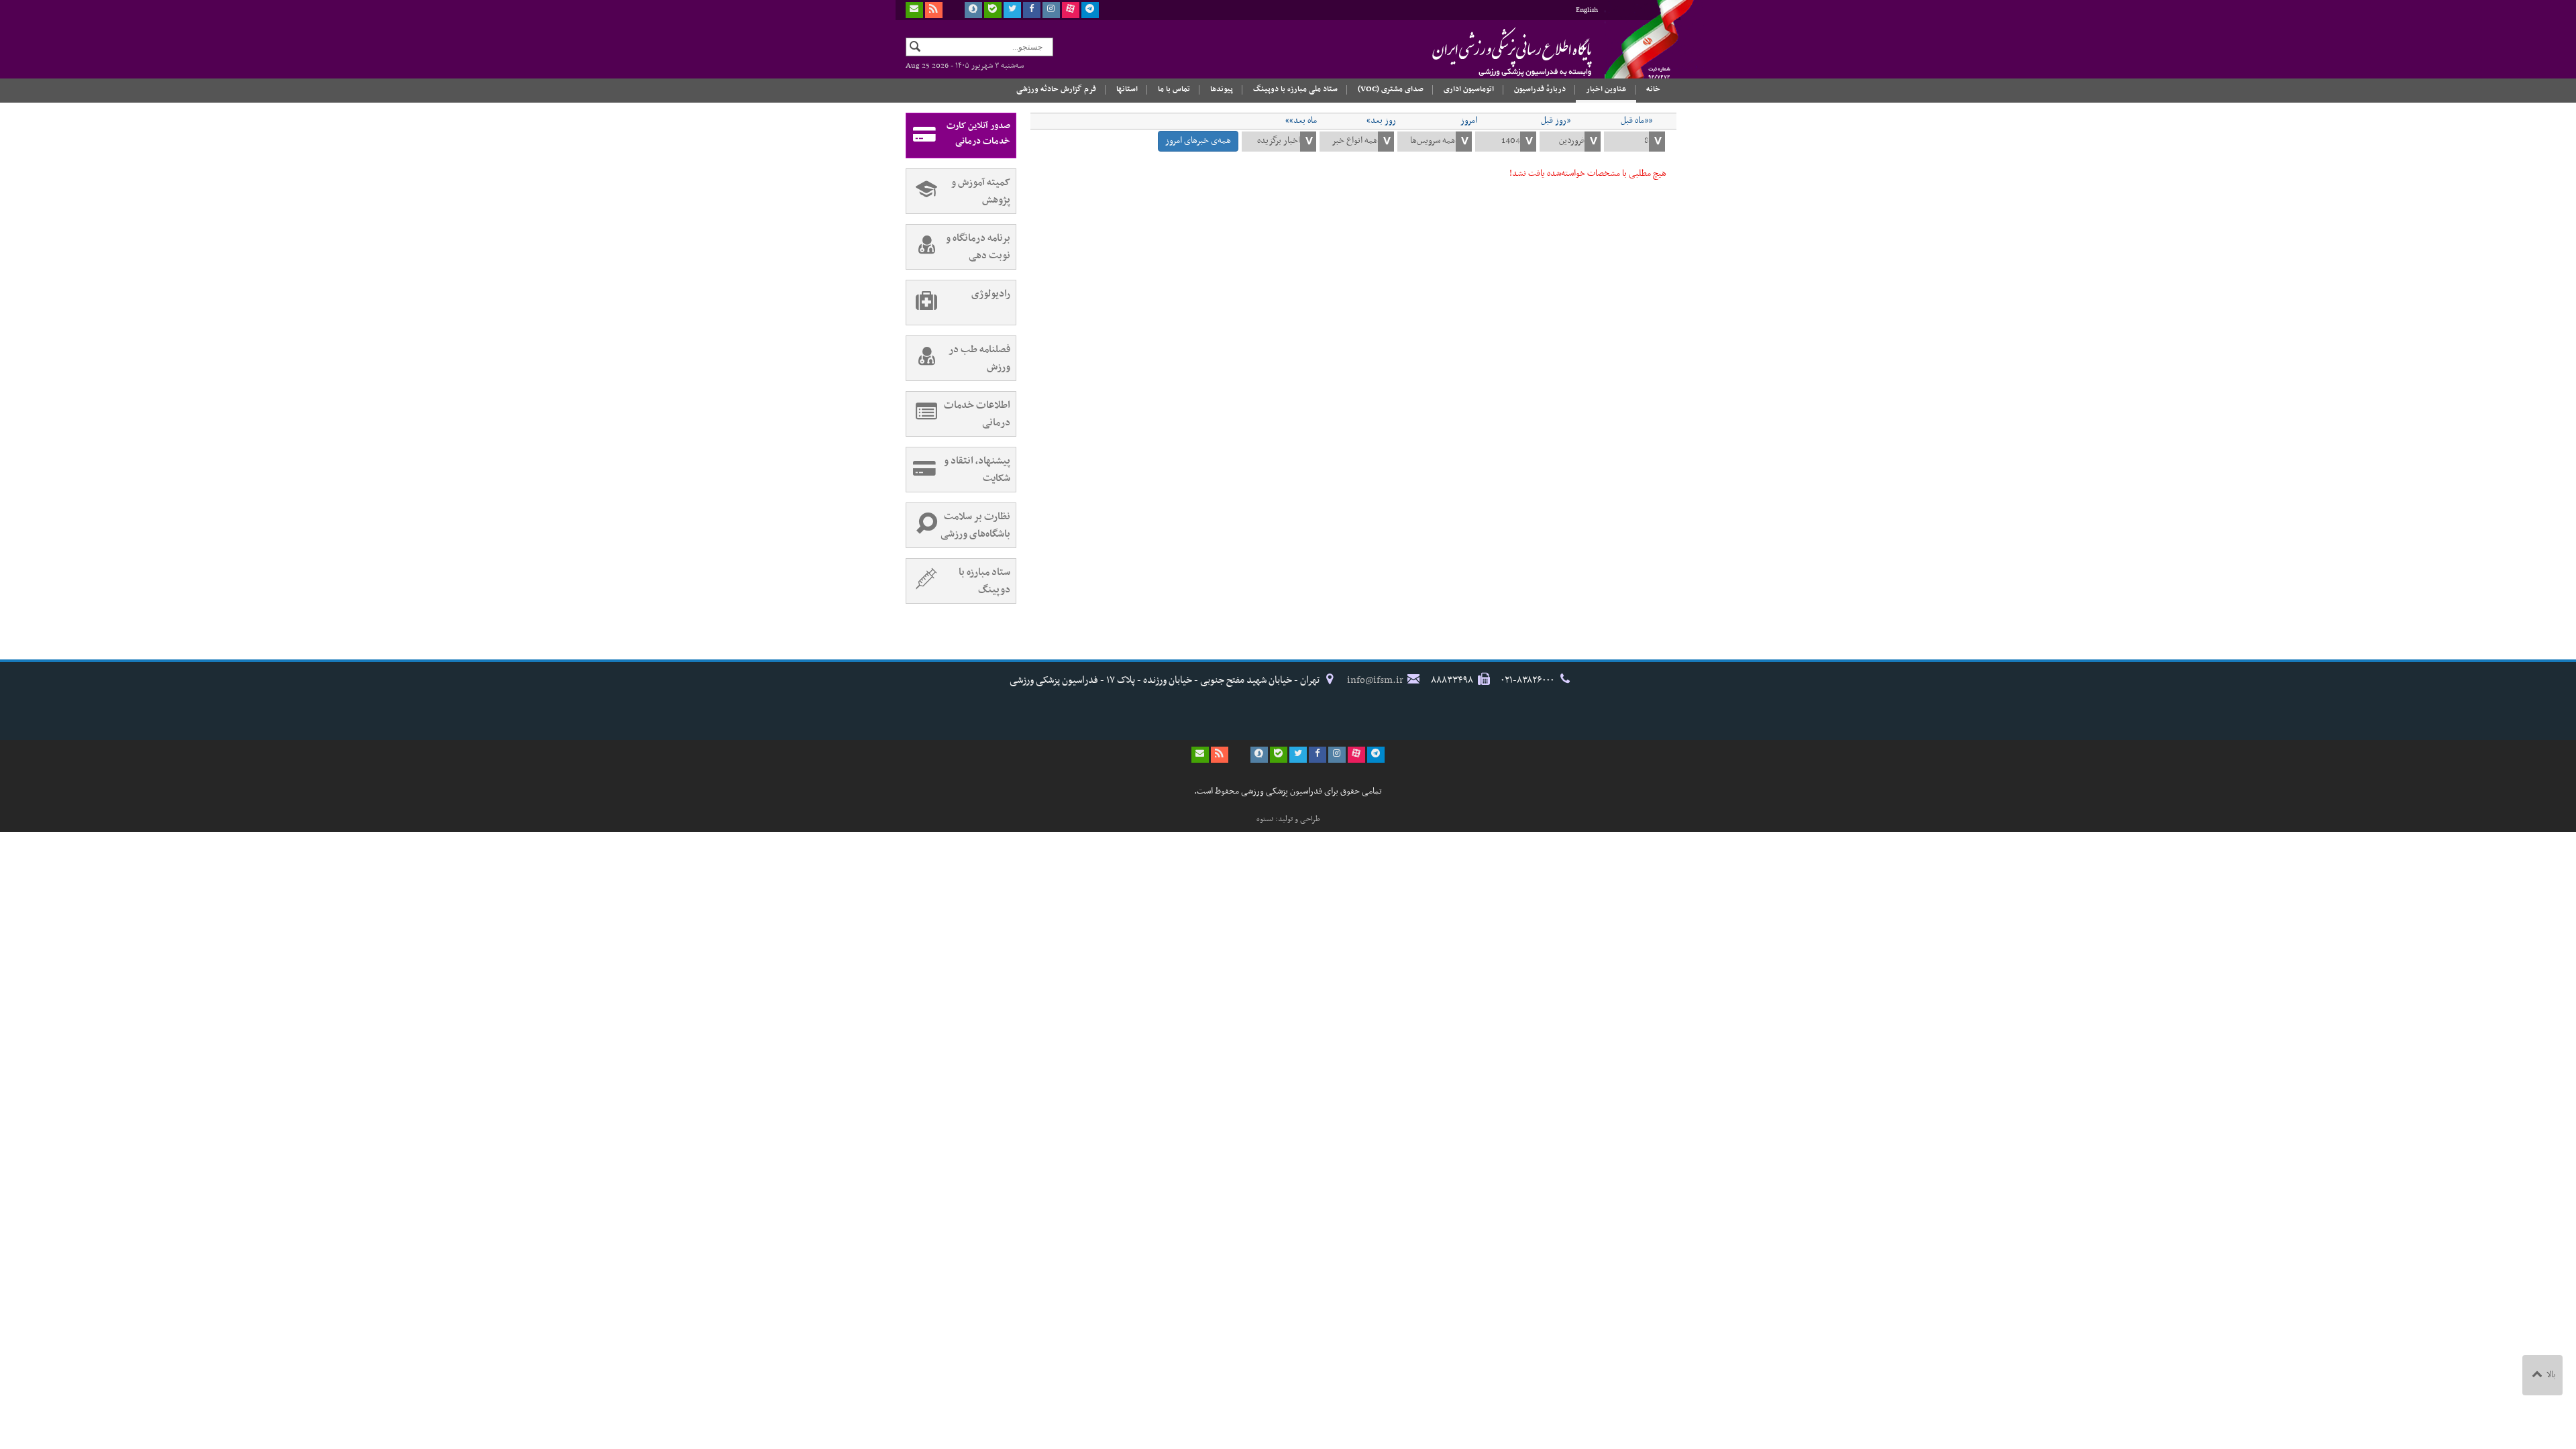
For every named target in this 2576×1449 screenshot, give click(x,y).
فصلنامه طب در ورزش (979, 358)
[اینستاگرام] (1051, 10)
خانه (1653, 89)
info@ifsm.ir (1375, 680)
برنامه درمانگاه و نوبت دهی (978, 247)
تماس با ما (1174, 89)
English (1587, 10)
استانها (1127, 89)
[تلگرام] (1090, 10)
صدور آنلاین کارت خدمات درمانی (978, 133)
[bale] (993, 10)
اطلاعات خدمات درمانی (977, 414)
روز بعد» (1381, 121)
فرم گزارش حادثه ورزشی (1056, 89)
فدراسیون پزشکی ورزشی (1486, 52)
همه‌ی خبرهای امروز (1198, 141)
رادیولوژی (991, 294)
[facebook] (1032, 10)
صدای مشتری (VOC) (1391, 89)
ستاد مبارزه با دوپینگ (984, 581)
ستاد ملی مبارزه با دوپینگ (1295, 89)
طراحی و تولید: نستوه (1288, 819)
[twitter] (1012, 10)
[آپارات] (1071, 10)
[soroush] (973, 10)
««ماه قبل (1636, 121)
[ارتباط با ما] (914, 10)
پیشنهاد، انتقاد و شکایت (977, 470)
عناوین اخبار (1606, 89)
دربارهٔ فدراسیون (1540, 89)
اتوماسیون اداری (1469, 89)
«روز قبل (1556, 121)
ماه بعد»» (1301, 121)
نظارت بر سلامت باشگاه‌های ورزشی (975, 525)
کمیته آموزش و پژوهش (981, 191)
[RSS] (934, 10)
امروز (1469, 121)
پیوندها (1222, 89)
